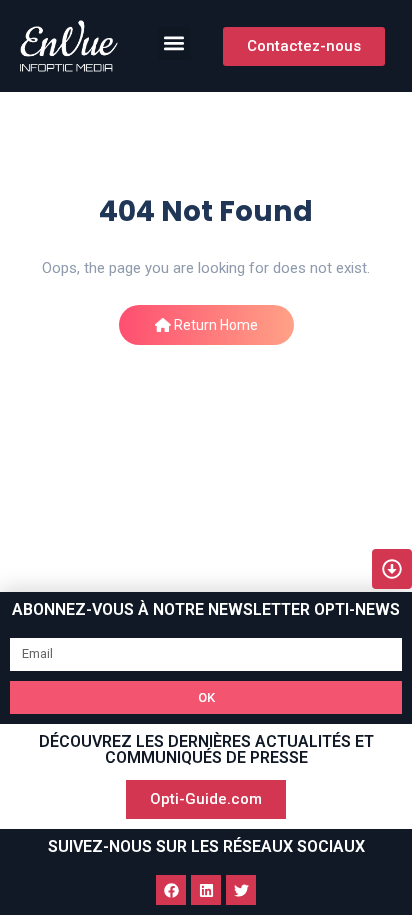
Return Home (214, 325)
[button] (174, 43)
